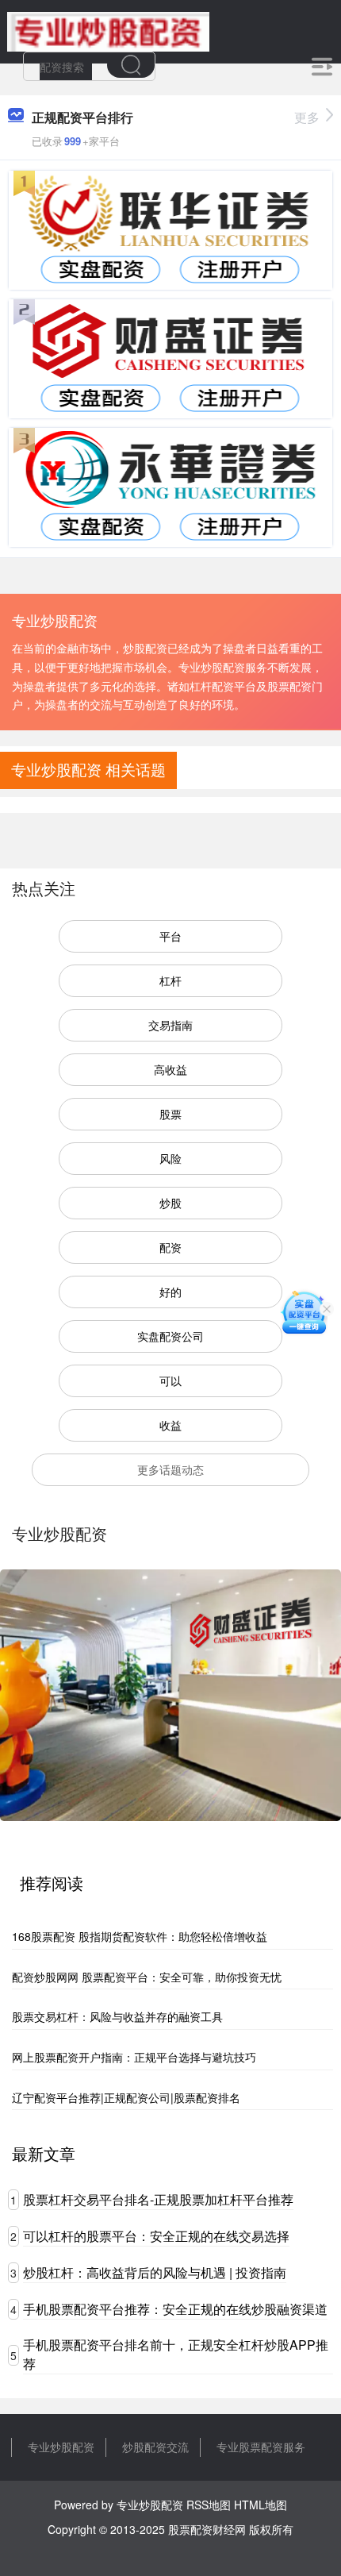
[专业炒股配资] (108, 30)
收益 (170, 1425)
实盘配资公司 (170, 1336)
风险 (170, 1158)
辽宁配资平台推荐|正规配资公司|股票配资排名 (126, 2097)
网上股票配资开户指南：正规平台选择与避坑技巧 (134, 2057)
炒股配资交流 (155, 2447)
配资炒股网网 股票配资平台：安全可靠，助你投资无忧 (147, 1977)
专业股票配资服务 (261, 2447)
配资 (170, 1247)
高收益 (170, 1069)
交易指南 (170, 1025)
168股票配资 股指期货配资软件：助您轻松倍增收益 (140, 1936)
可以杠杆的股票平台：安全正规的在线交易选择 (156, 2236)
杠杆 (170, 980)
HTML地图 (261, 2505)
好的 (170, 1292)
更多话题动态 (170, 1469)
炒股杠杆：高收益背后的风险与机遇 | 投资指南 (155, 2272)
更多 (307, 117)
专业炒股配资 (61, 2447)
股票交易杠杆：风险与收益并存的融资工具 (117, 2016)
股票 (170, 1114)
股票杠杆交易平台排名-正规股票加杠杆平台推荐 (158, 2199)
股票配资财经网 (207, 2529)
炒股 (170, 1203)
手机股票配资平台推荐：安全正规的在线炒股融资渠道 (175, 2309)
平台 (170, 936)
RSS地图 (209, 2505)
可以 (170, 1380)
